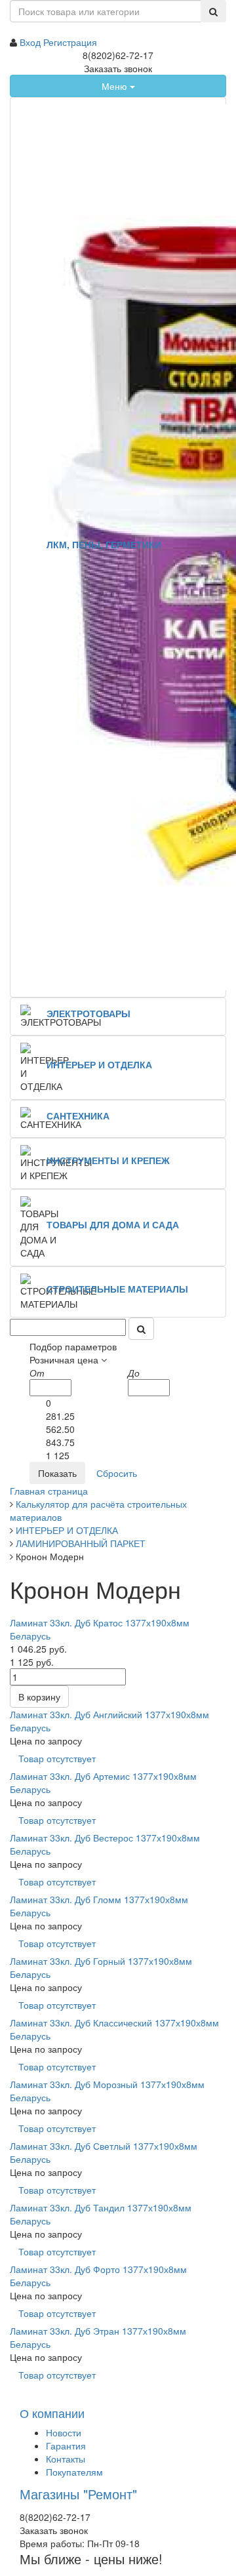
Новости (64, 2432)
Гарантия (66, 2445)
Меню (116, 86)
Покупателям (74, 2472)
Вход (31, 42)
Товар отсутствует (57, 1758)
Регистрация (70, 42)
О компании (52, 2413)
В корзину (39, 1697)
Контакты (66, 2459)
